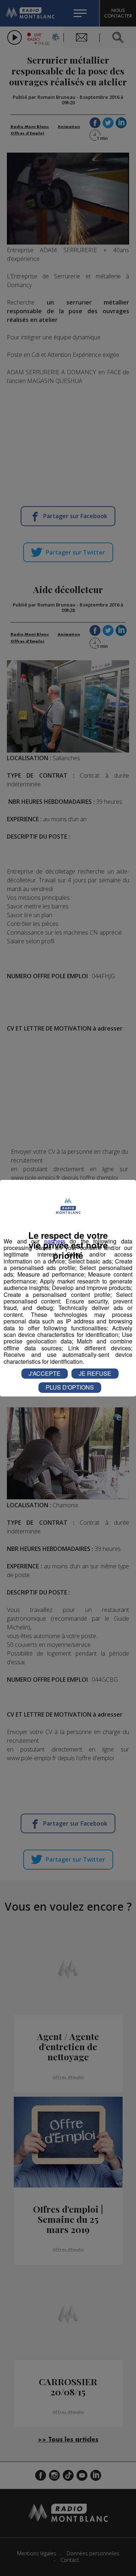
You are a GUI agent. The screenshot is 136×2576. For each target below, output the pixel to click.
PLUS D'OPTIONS (70, 1387)
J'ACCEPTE (45, 1373)
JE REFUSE (95, 1373)
